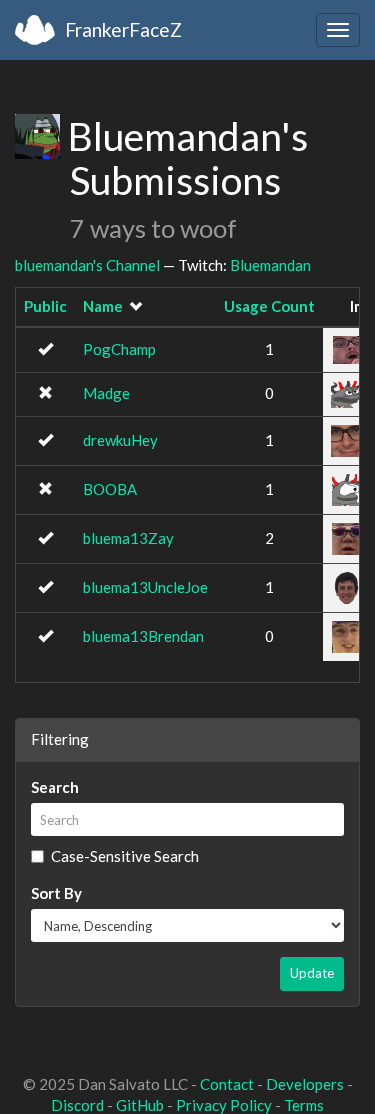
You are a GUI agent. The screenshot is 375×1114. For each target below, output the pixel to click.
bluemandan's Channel (87, 265)
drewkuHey (120, 440)
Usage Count (269, 306)
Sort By (56, 893)
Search (55, 787)
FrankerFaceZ (123, 29)
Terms (304, 1105)
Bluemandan (270, 265)
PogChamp (119, 349)
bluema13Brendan (143, 636)
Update (312, 973)
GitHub (140, 1105)
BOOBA (110, 489)
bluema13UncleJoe (145, 587)
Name (103, 306)
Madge (106, 393)
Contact (227, 1084)
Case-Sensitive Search (125, 856)
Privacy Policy (224, 1105)
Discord (77, 1105)
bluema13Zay (128, 538)
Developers (305, 1084)
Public (45, 306)
